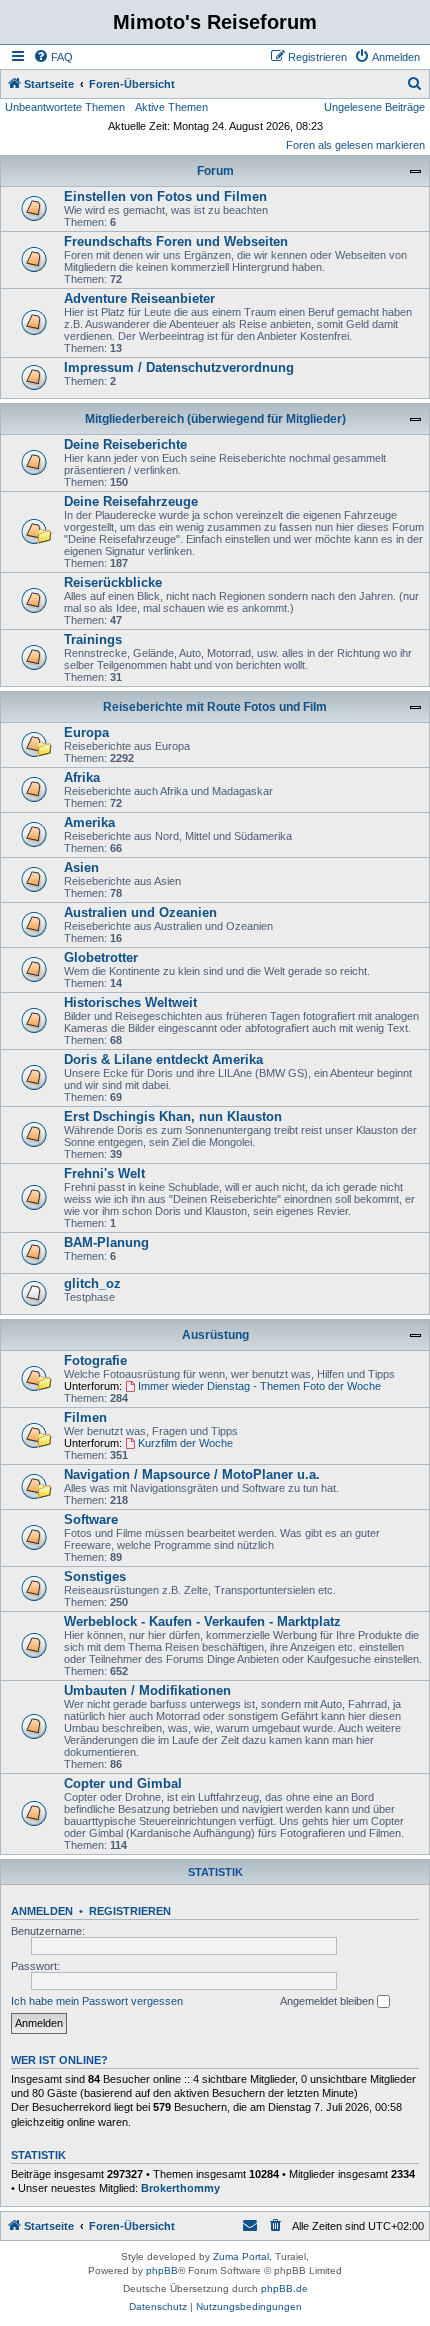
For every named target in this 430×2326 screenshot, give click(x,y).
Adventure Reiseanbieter (139, 298)
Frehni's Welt (104, 1173)
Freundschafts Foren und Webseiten (176, 241)
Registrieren (130, 1911)
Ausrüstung (215, 1335)
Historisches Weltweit (130, 1002)
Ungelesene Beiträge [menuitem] (374, 107)
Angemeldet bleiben (328, 2001)
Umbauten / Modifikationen (147, 1690)
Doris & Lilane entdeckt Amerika (163, 1059)
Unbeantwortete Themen (65, 107)
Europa (86, 732)
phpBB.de (284, 2288)
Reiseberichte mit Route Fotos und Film (215, 707)
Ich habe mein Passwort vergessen (97, 2001)
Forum (215, 171)
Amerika (89, 822)
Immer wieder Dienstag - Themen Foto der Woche (259, 1386)
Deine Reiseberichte (125, 444)
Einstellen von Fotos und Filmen (165, 196)
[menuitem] (53, 57)
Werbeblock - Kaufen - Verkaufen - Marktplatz (202, 1621)
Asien (81, 867)
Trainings (93, 639)
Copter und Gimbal (123, 1783)
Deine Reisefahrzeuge (131, 501)
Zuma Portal (241, 2256)
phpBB (162, 2270)
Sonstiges (95, 1576)
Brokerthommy (180, 2188)
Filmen (85, 1417)
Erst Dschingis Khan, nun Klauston (173, 1116)
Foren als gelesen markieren (355, 145)
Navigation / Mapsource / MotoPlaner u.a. (192, 1474)
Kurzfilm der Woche (185, 1443)
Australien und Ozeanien (140, 912)
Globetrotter (101, 957)
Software (91, 1519)
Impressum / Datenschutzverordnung (179, 367)
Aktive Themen (171, 107)
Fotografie (95, 1360)
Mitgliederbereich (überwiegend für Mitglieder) (215, 419)
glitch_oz (92, 1283)
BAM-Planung (106, 1242)
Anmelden (42, 1911)
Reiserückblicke (113, 582)
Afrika (82, 777)
